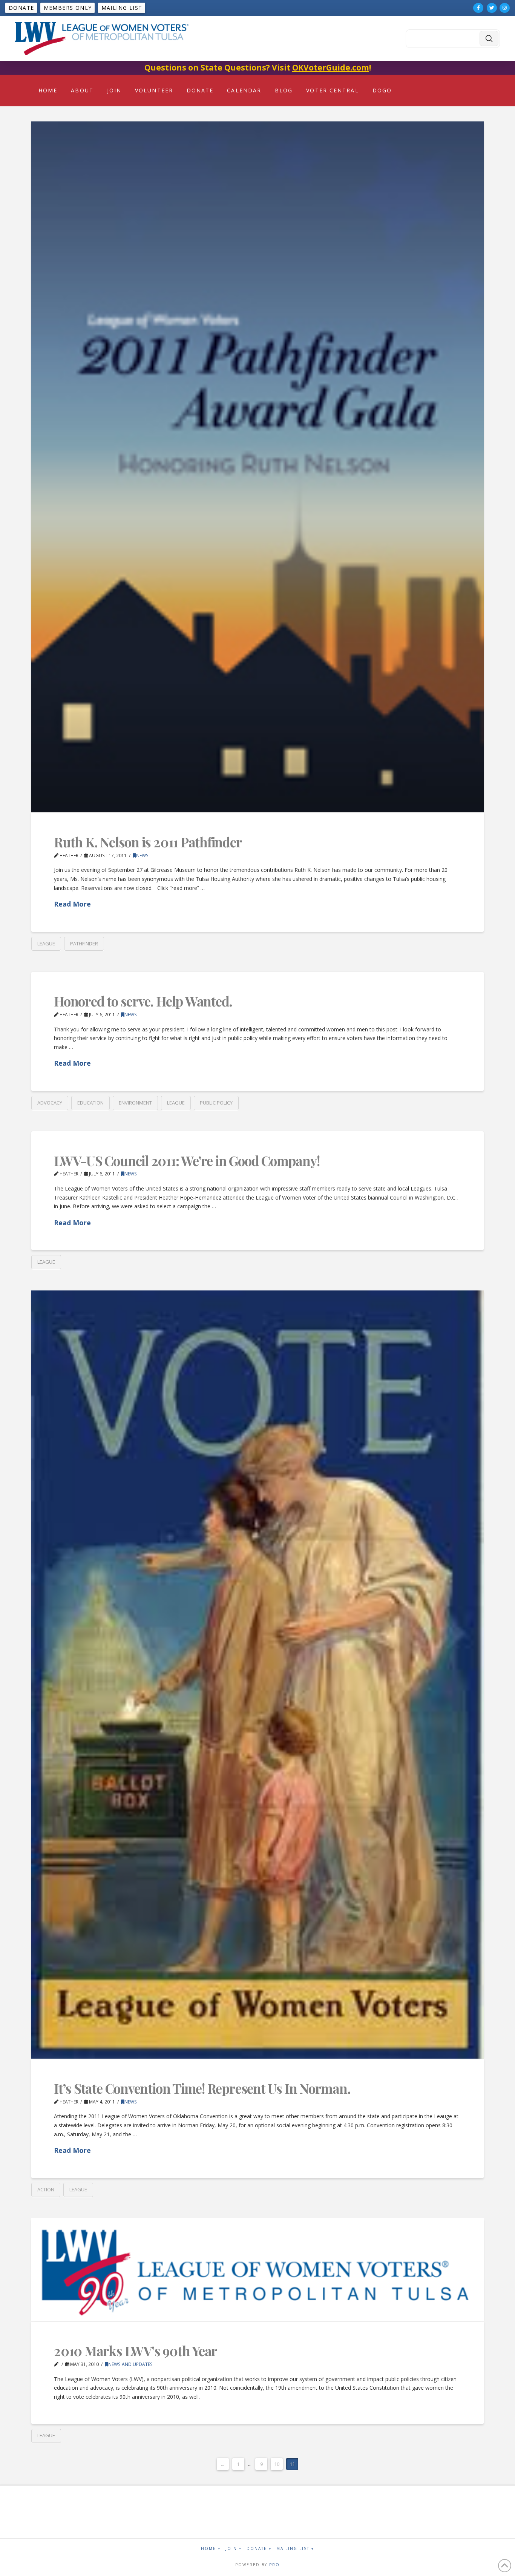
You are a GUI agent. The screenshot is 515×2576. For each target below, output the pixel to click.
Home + (211, 2549)
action (46, 2189)
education (90, 1103)
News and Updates (130, 2364)
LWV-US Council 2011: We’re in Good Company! (187, 1161)
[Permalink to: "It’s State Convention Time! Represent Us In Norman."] (257, 1675)
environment (135, 1103)
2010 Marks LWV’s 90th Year (136, 2351)
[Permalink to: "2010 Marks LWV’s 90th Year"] (257, 2270)
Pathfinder (84, 944)
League (46, 944)
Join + (234, 2549)
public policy (216, 1103)
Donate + (259, 2549)
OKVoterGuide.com (331, 68)
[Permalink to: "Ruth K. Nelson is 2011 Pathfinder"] (257, 467)
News (142, 855)
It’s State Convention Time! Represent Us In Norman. (202, 2088)
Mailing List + (295, 2549)
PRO (274, 2565)
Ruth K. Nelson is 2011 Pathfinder (148, 842)
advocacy (50, 1103)
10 (277, 2464)
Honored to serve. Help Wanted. (143, 1001)
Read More (72, 904)
